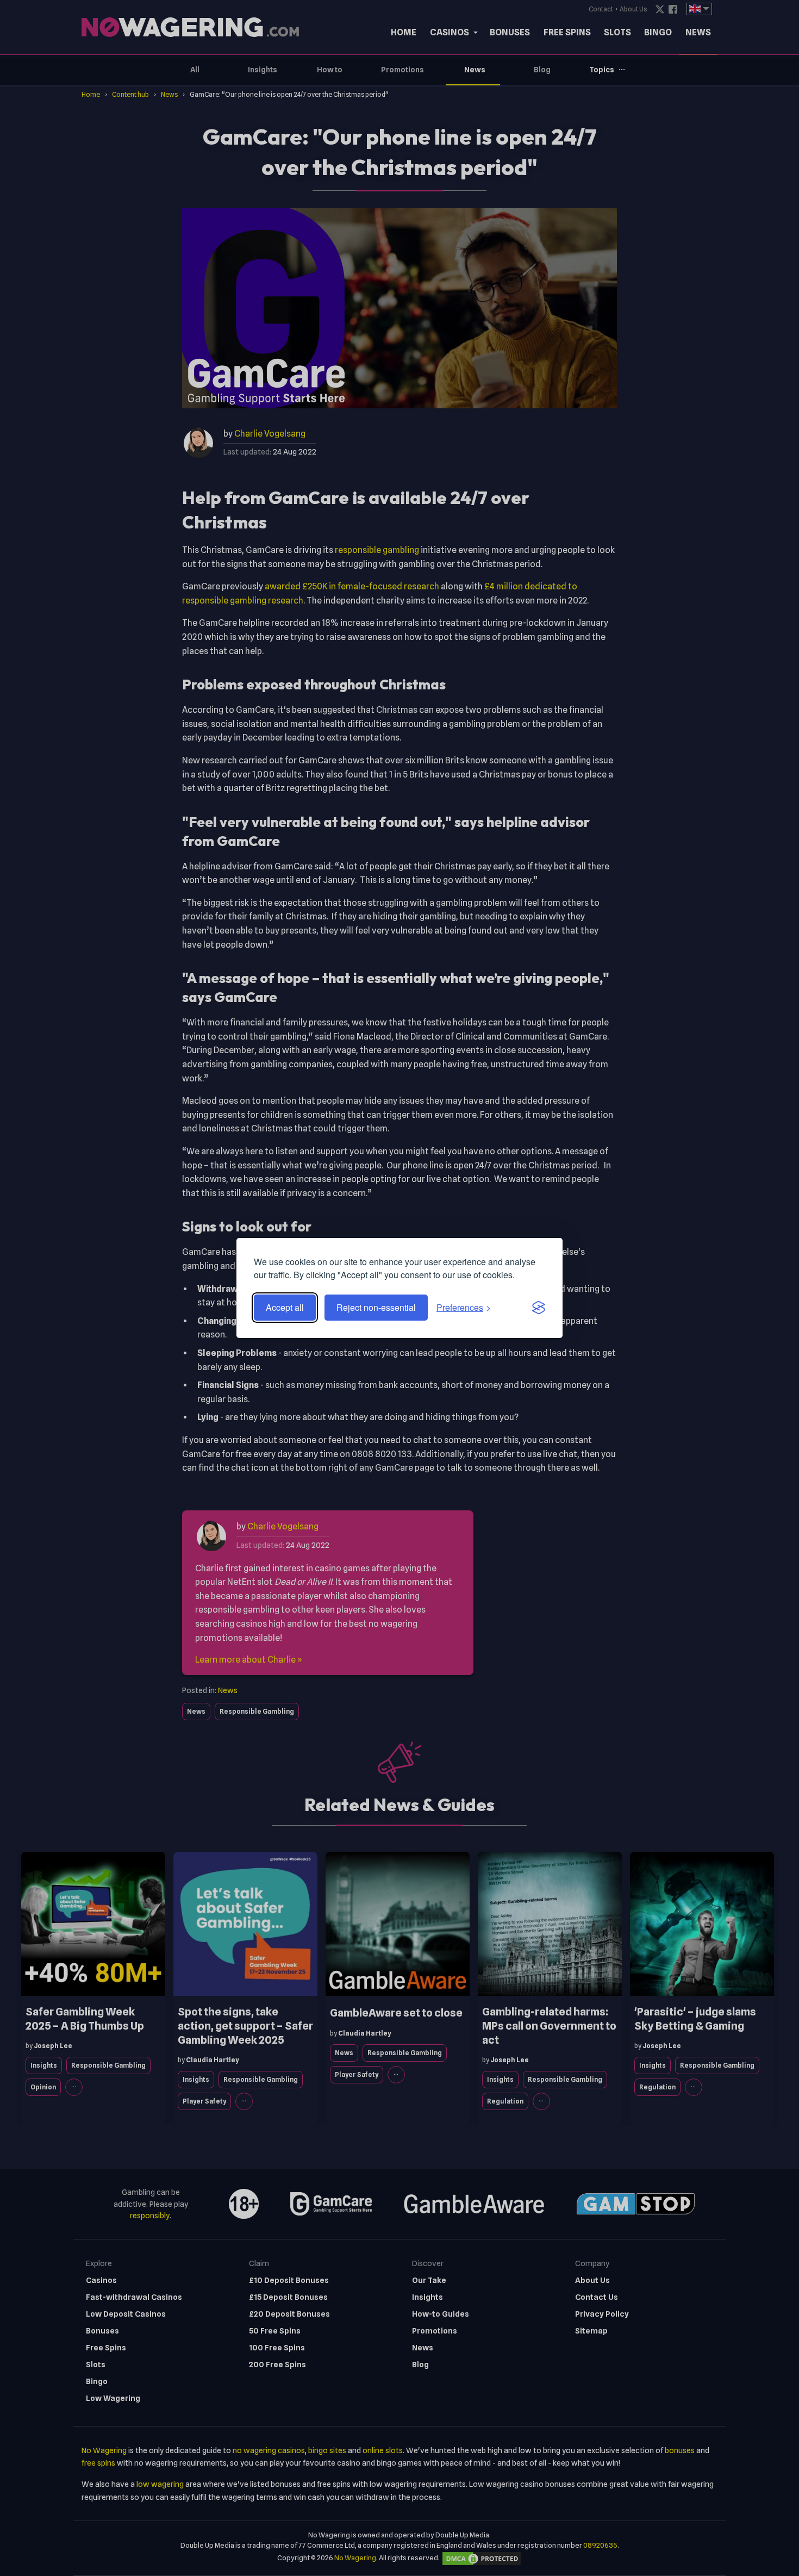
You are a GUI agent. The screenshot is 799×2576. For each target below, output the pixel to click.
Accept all (285, 1307)
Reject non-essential (376, 1307)
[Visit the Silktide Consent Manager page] (539, 1308)
